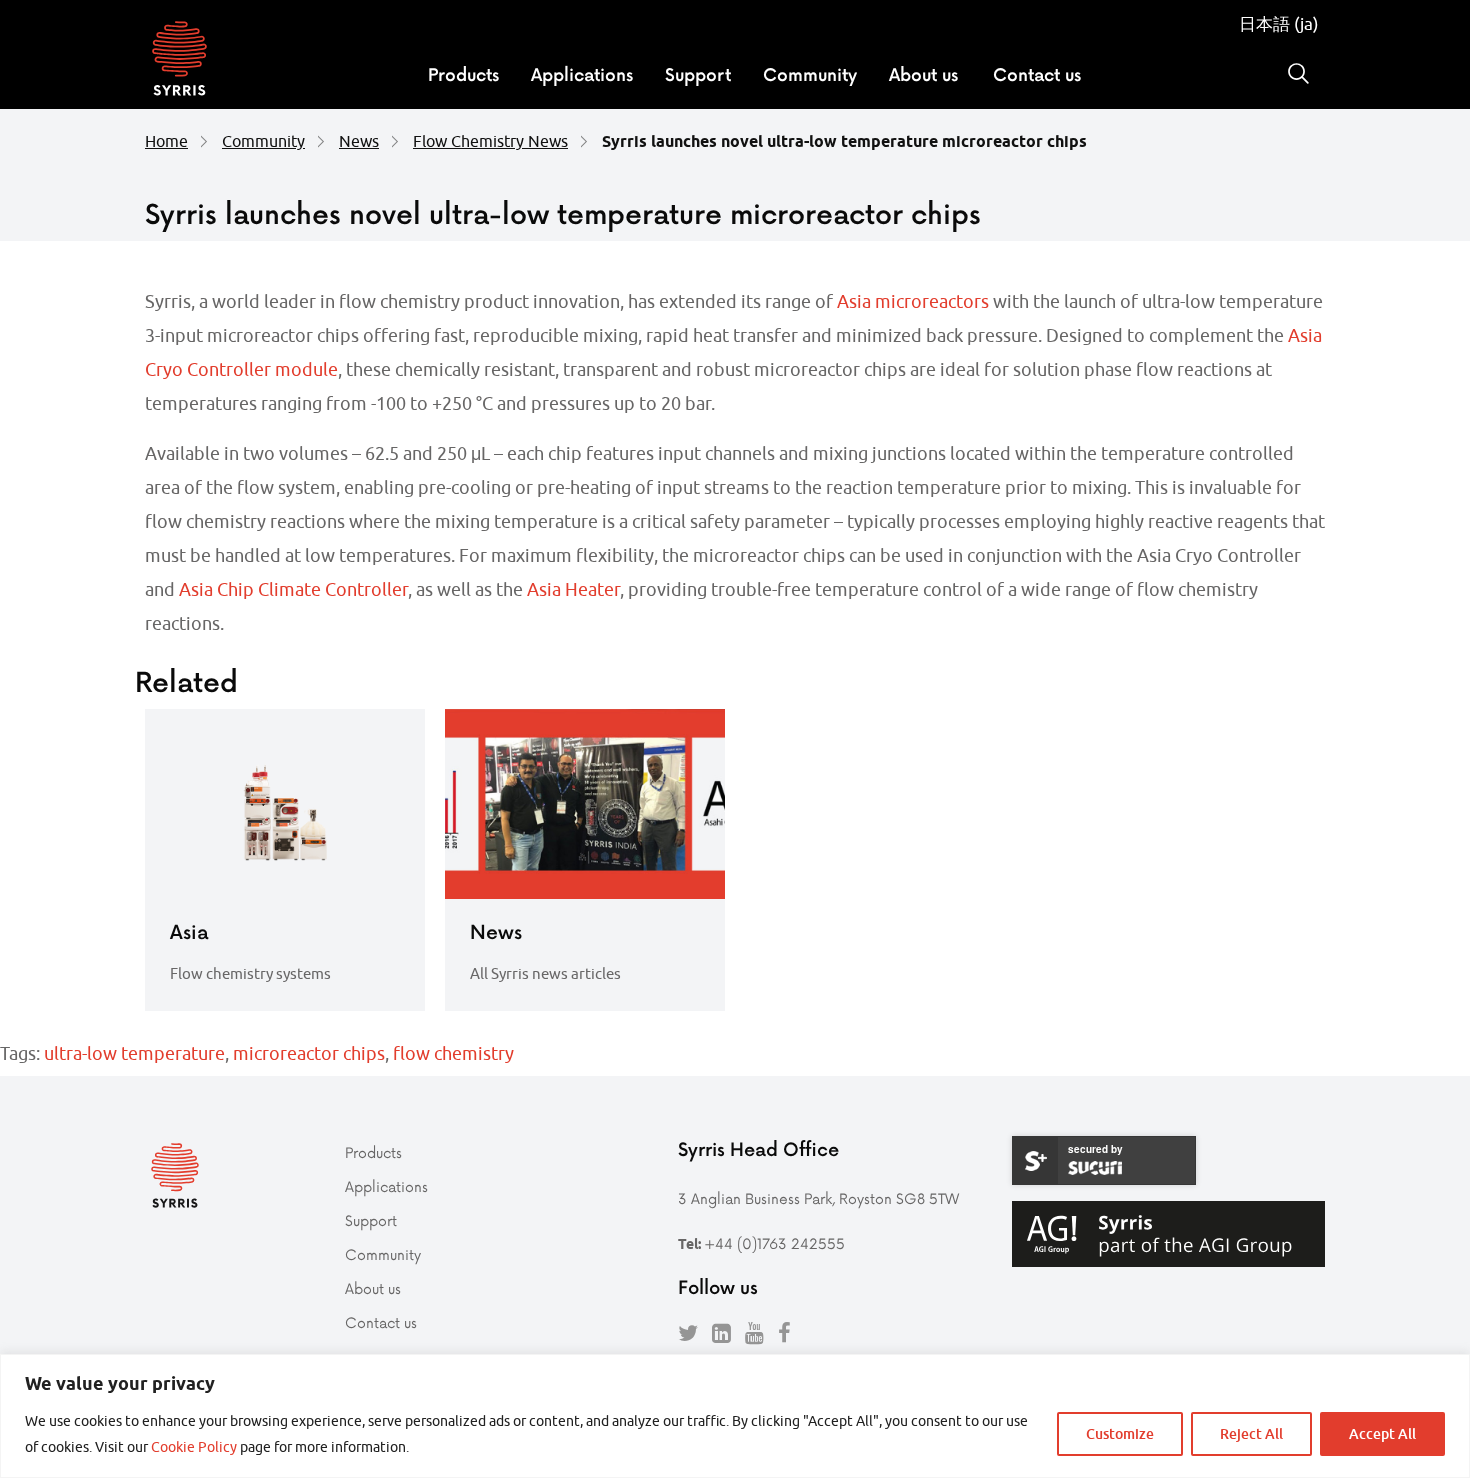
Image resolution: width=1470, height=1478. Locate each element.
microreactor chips (309, 1053)
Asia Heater (573, 589)
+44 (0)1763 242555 (774, 1243)
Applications (582, 74)
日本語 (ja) (1279, 24)
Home (166, 141)
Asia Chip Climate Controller (293, 589)
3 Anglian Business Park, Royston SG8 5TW (818, 1198)
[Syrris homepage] (179, 61)
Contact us (1037, 74)
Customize (1120, 1433)
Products (463, 74)
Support (698, 74)
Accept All (1382, 1433)
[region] (735, 1416)
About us (923, 74)
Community (810, 74)
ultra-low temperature (134, 1053)
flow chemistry (453, 1053)
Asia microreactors (913, 301)
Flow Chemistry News (490, 141)
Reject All (1251, 1433)
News (359, 141)
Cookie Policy (194, 1447)
